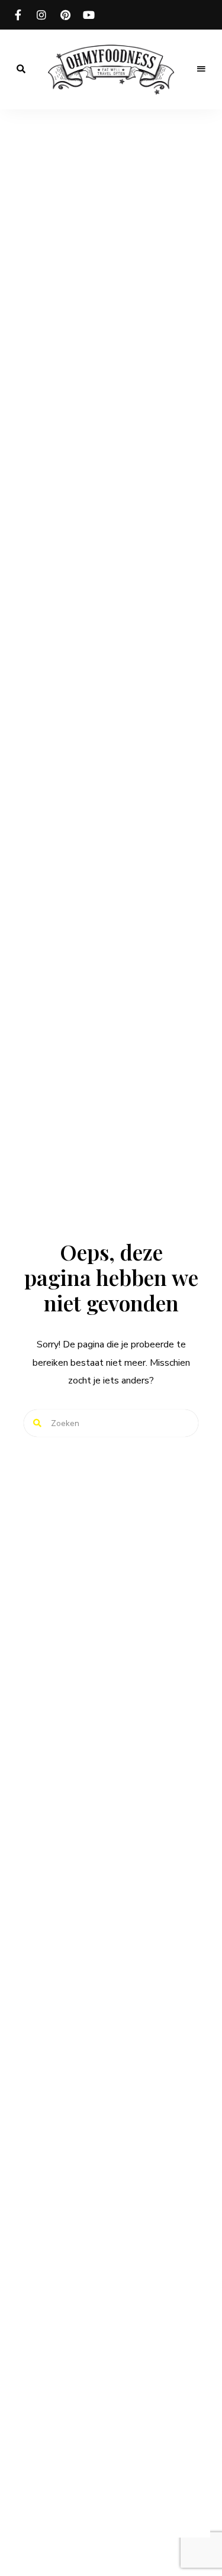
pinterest (65, 15)
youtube (89, 15)
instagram (41, 15)
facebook (18, 15)
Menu (201, 69)
